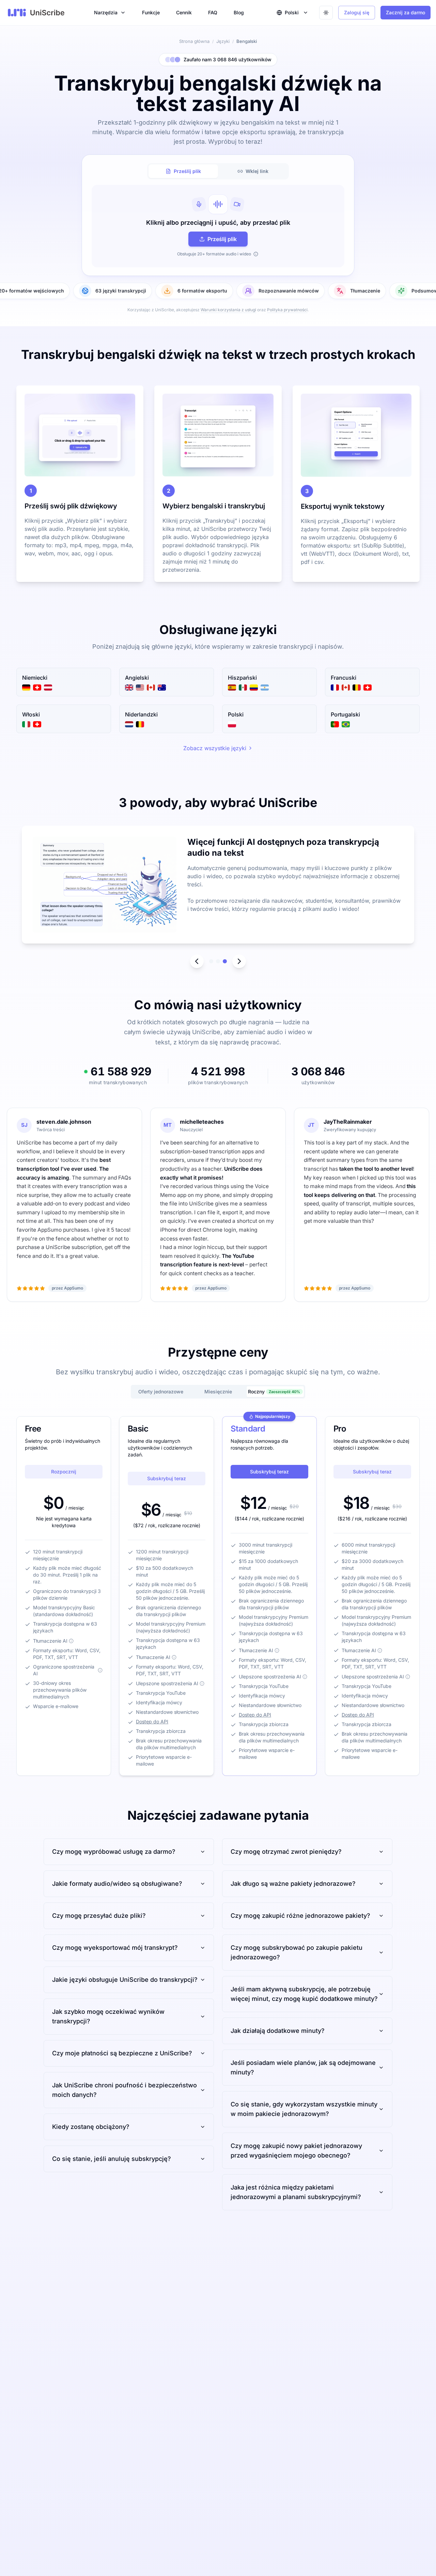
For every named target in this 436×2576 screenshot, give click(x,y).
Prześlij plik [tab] (187, 171)
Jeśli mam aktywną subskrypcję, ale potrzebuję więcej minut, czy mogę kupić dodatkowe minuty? (304, 1994)
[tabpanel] (218, 226)
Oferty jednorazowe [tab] (161, 1392)
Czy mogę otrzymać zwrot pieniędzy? (286, 1852)
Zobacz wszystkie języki (215, 748)
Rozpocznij (64, 1472)
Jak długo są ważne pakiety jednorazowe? (293, 1884)
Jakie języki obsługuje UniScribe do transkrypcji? (125, 1980)
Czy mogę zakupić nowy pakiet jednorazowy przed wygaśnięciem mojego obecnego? (296, 2151)
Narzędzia (106, 12)
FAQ (213, 12)
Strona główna (194, 41)
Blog (239, 12)
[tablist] (218, 171)
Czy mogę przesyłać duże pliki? (99, 1916)
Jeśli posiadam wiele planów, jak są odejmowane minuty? (303, 2067)
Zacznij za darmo (406, 12)
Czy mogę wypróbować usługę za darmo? (114, 1852)
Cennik (184, 12)
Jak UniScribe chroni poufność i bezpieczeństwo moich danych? (124, 2090)
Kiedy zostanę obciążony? (91, 2127)
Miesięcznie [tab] (218, 1392)
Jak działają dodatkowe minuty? (278, 2031)
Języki (223, 41)
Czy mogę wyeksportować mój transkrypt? (115, 1948)
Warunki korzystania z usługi (228, 310)
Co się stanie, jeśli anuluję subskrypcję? (112, 2159)
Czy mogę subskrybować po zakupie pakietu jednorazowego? (297, 1952)
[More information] (71, 1641)
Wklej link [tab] (257, 171)
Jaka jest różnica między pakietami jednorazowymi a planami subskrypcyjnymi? (296, 2192)
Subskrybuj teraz (167, 1478)
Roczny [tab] (274, 1392)
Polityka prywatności (287, 310)
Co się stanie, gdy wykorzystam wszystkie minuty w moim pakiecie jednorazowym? (304, 2109)
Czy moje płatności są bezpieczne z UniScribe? (122, 2053)
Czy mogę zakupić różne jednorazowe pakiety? (300, 1916)
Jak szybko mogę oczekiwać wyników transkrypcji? (108, 2016)
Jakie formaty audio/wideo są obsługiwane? (117, 1884)
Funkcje (151, 12)
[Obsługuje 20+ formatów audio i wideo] (256, 254)
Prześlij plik (222, 239)
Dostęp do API (152, 1721)
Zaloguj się (357, 12)
